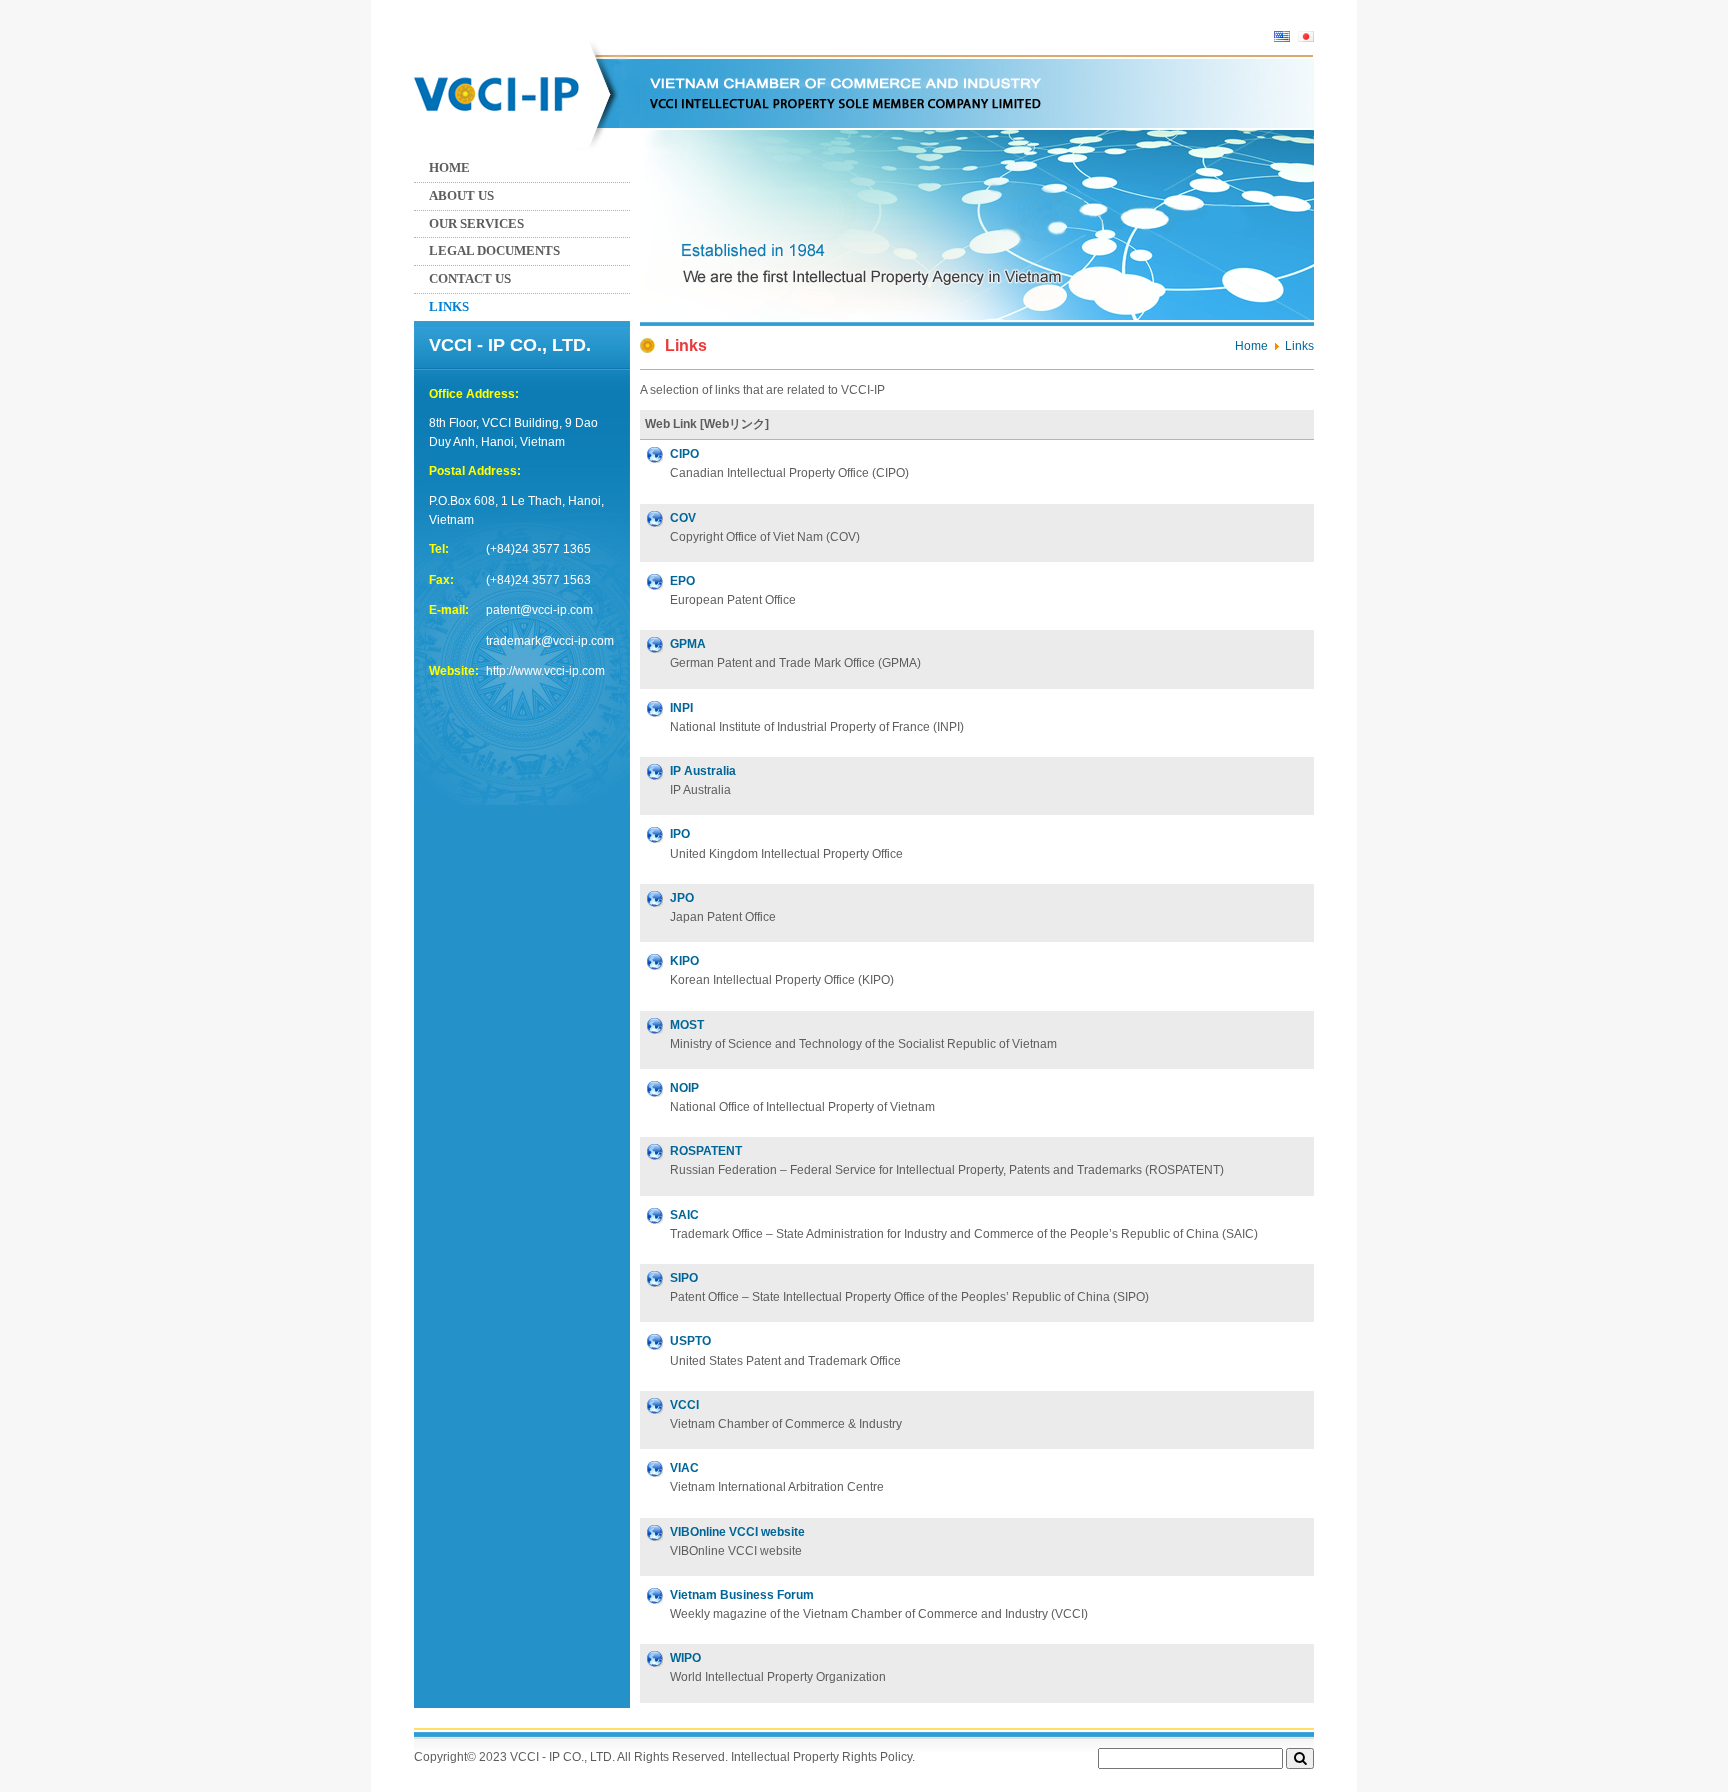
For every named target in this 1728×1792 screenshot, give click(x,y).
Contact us (470, 278)
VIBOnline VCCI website (737, 1532)
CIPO (684, 454)
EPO (682, 581)
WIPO (685, 1658)
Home (449, 167)
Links (449, 306)
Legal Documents (494, 250)
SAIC (684, 1215)
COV (683, 518)
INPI (681, 708)
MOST (687, 1025)
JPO (682, 898)
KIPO (684, 961)
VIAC (684, 1468)
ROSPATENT (706, 1151)
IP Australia (703, 771)
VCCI (684, 1405)
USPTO (690, 1341)
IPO (680, 834)
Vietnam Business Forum (742, 1595)
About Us (461, 195)
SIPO (684, 1278)
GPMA (688, 644)
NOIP (684, 1088)
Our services (476, 223)
